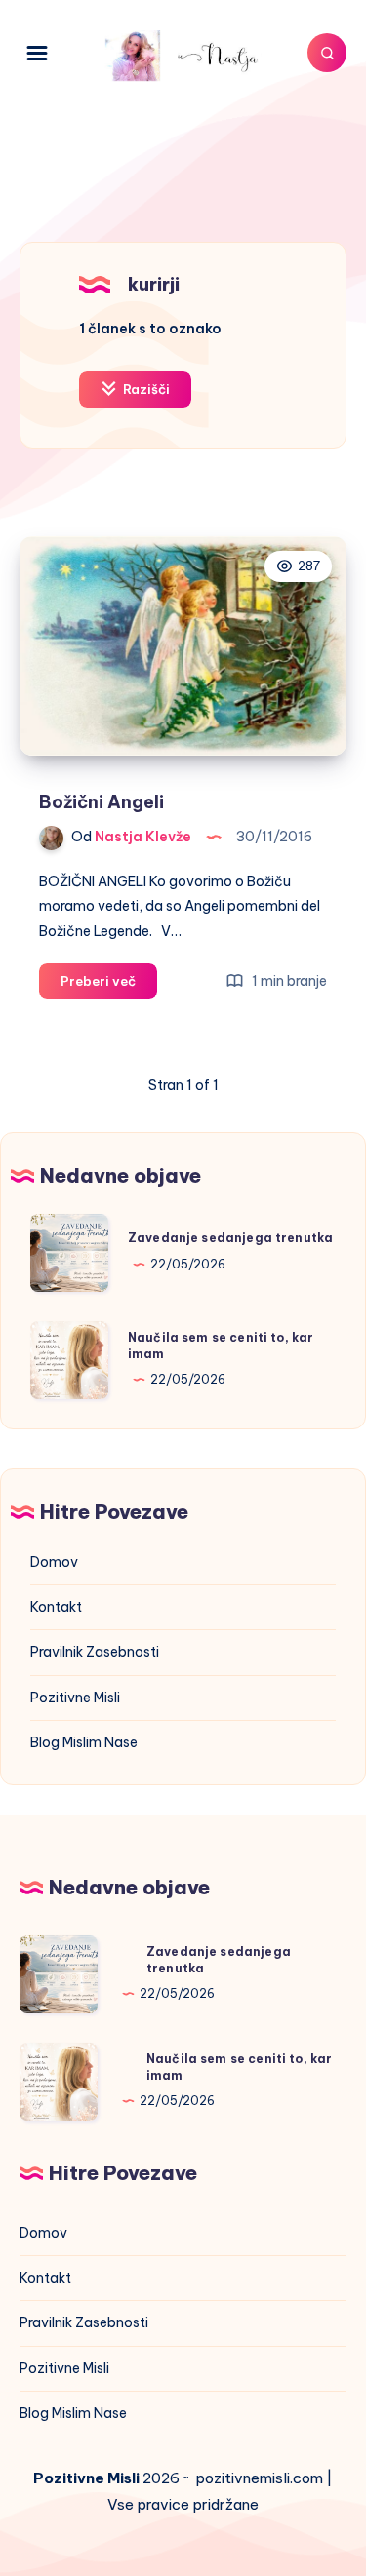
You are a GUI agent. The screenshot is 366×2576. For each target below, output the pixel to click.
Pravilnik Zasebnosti (95, 1652)
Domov (54, 1562)
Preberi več (109, 986)
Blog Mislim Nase (84, 1742)
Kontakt (56, 1607)
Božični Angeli (102, 802)
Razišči (145, 389)
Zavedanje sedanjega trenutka (230, 1238)
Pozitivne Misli (75, 1698)
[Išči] (327, 53)
